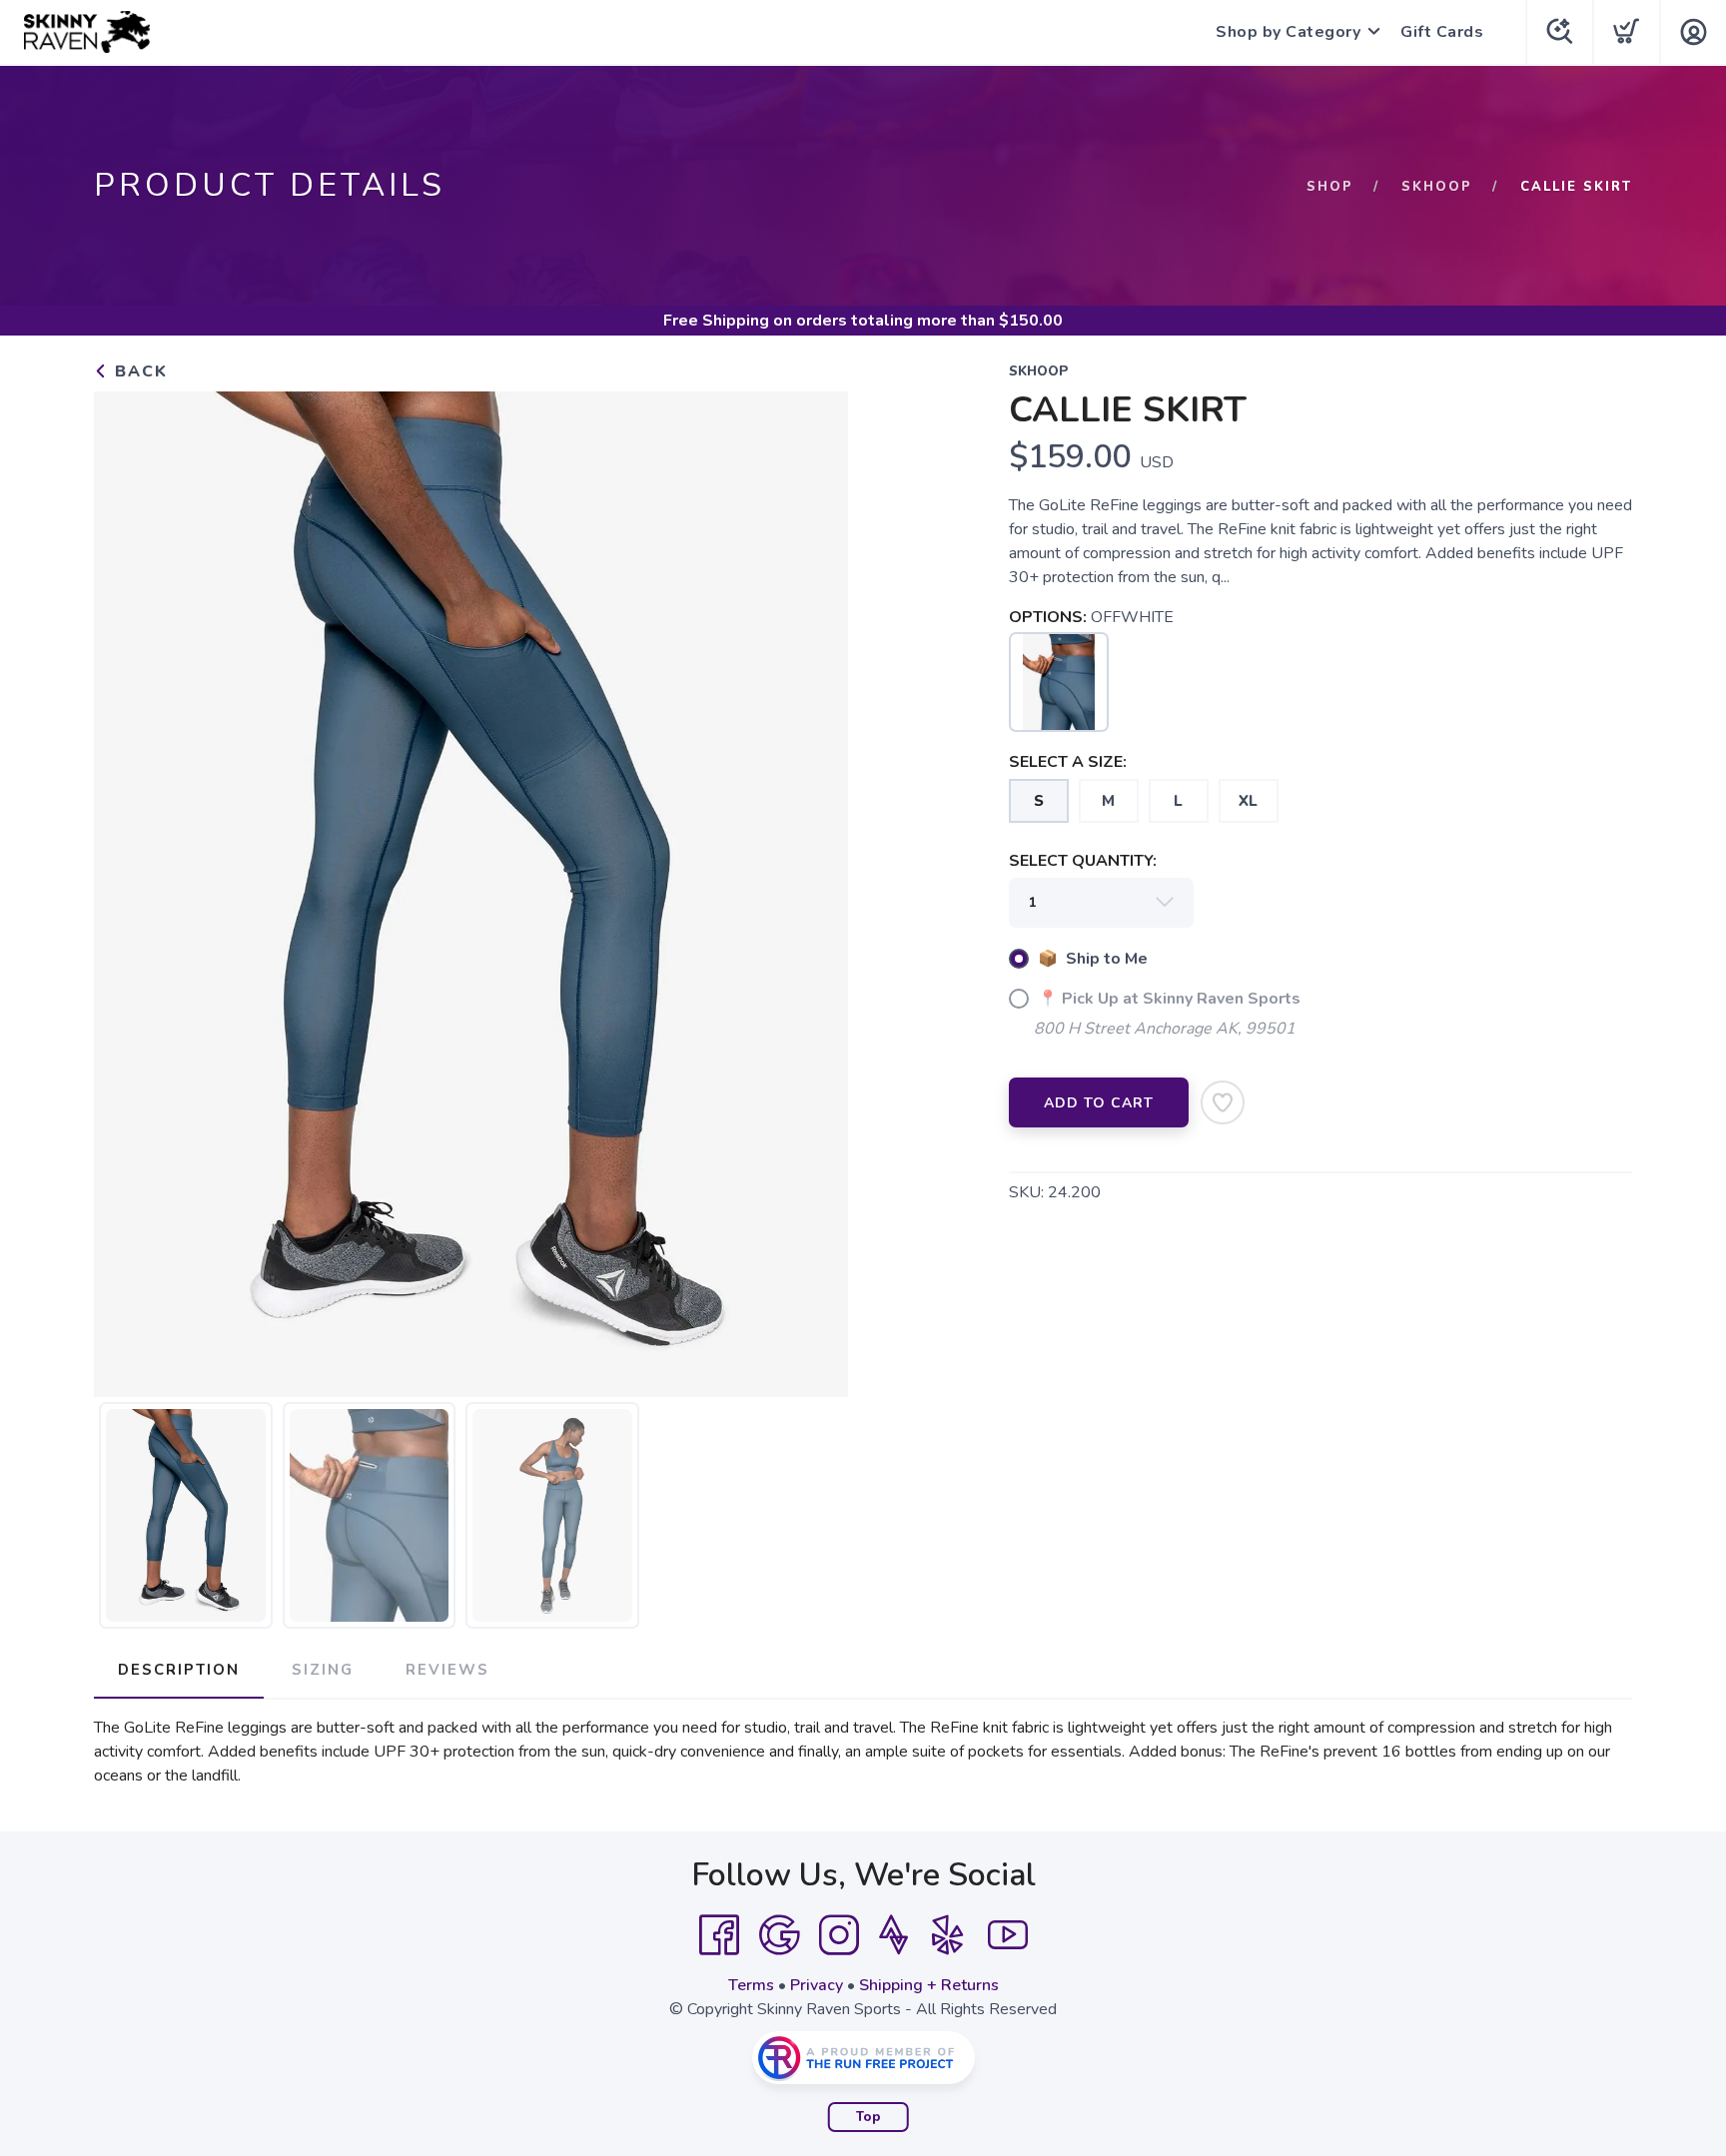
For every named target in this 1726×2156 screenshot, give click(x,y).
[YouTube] (1008, 1935)
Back (138, 371)
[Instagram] (839, 1935)
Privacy (817, 1985)
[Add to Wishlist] (1223, 1102)
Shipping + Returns (929, 1985)
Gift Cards (1442, 32)
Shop (1330, 187)
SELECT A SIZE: (1068, 762)
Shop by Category (1288, 32)
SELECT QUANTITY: (1083, 861)
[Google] (779, 1935)
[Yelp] (948, 1935)
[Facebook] (719, 1935)
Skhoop (1437, 187)
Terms (751, 1985)
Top (868, 2117)
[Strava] (893, 1935)
